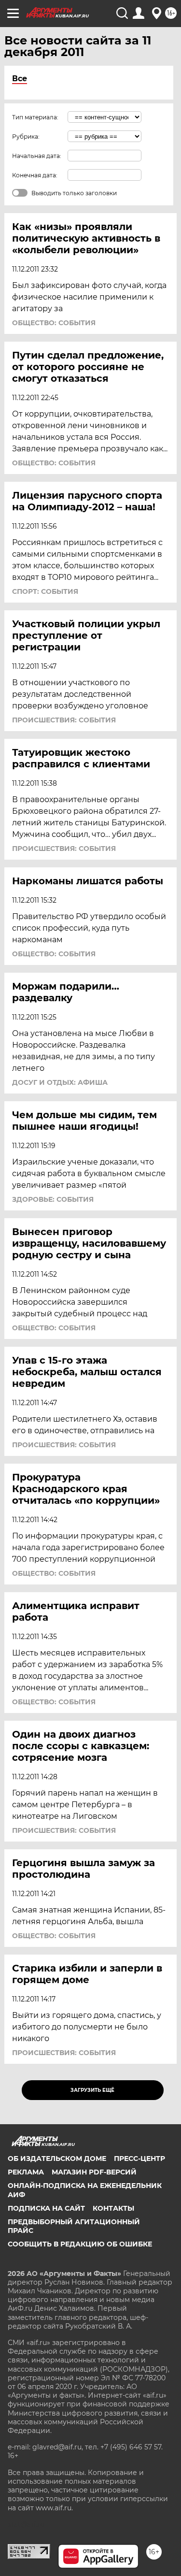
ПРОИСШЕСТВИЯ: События (64, 720)
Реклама (26, 2172)
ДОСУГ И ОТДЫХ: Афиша (60, 1082)
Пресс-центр (139, 2159)
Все (20, 79)
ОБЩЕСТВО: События (54, 323)
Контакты (113, 2208)
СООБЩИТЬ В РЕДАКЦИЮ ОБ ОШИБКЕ (80, 2244)
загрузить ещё (92, 2090)
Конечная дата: (35, 175)
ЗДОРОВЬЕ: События (53, 1199)
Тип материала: (35, 117)
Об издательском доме (57, 2159)
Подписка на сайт (46, 2208)
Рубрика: (26, 137)
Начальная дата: (37, 156)
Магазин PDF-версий (94, 2172)
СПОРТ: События (45, 591)
